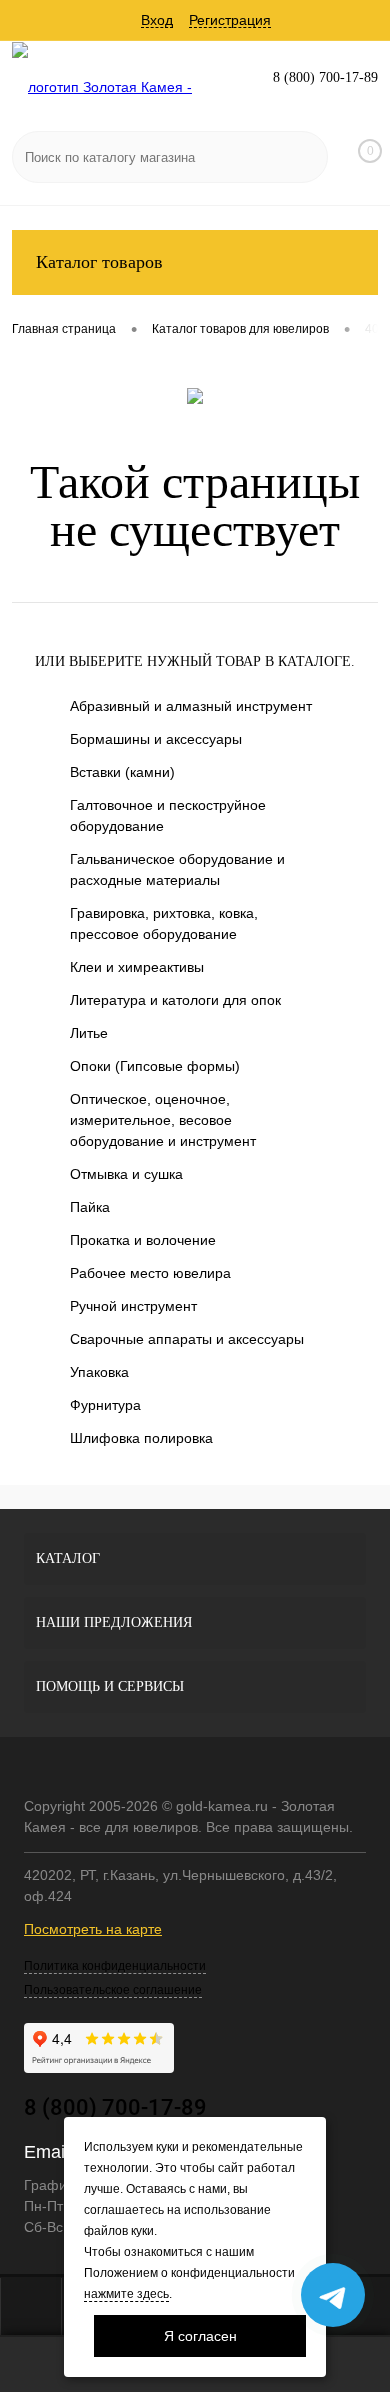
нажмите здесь (126, 2294)
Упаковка (99, 1372)
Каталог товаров (99, 262)
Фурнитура (105, 1405)
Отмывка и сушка (126, 1174)
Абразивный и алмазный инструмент (191, 706)
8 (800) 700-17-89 (325, 77)
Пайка (90, 1207)
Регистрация (230, 20)
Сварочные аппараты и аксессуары (187, 1339)
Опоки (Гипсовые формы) (155, 1066)
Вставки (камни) (122, 772)
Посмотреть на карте (93, 1929)
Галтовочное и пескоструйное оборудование (168, 815)
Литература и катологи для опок (175, 1000)
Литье (89, 1033)
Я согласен (200, 2336)
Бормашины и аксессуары (156, 739)
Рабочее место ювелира (150, 1273)
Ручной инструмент (133, 1306)
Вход (157, 20)
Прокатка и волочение (143, 1240)
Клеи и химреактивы (137, 967)
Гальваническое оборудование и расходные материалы (177, 869)
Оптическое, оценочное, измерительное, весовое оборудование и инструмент (163, 1120)
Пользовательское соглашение (113, 1990)
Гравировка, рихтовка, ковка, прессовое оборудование (164, 923)
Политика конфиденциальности (115, 1966)
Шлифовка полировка (141, 1438)
